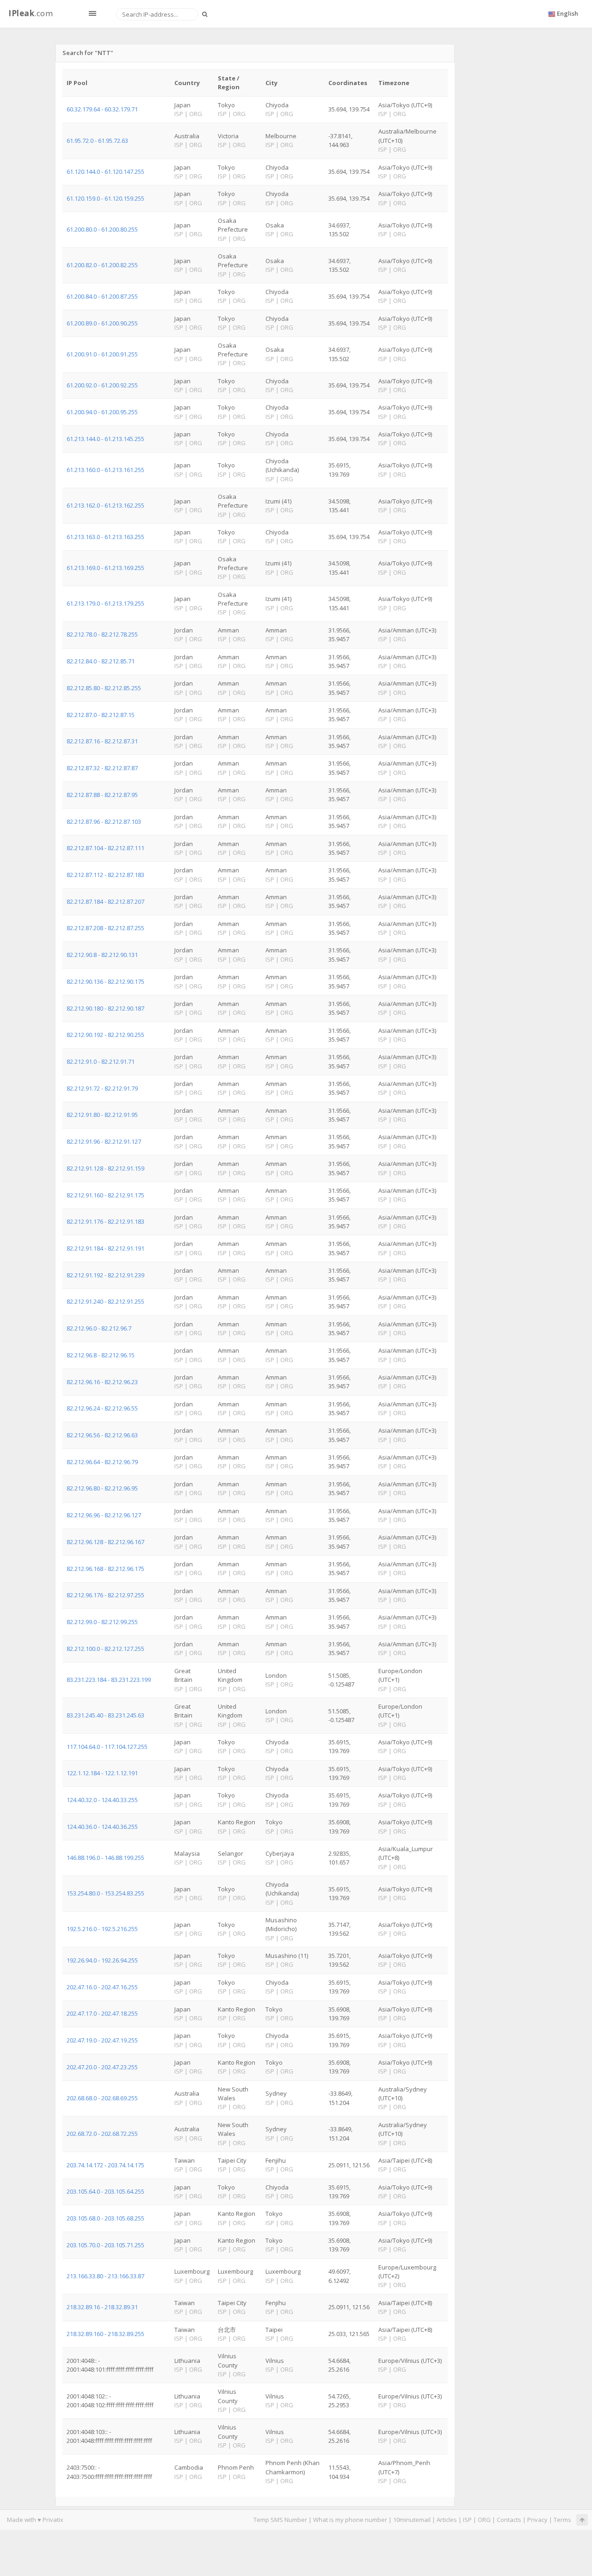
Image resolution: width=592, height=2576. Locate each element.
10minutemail (412, 2520)
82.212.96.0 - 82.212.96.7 (99, 1328)
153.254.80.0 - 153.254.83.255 (105, 1893)
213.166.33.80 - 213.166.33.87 (105, 2276)
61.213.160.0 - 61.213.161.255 (105, 470)
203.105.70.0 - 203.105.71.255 (105, 2245)
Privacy (537, 2520)
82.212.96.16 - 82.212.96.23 (102, 1382)
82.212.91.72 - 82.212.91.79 (102, 1088)
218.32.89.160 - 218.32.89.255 (105, 2334)
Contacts (509, 2520)
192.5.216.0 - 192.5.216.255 (102, 1929)
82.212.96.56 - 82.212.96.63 (102, 1435)
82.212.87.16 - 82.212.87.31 (102, 741)
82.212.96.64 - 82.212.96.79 (102, 1462)
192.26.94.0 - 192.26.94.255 (102, 1960)
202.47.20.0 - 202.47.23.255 (102, 2067)
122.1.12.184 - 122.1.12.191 (102, 1773)
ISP (467, 2520)
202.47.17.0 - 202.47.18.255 (102, 2013)
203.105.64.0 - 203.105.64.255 (105, 2191)
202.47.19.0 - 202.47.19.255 (102, 2040)
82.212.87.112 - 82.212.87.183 (105, 875)
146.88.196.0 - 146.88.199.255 (105, 1858)
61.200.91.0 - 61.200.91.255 (102, 354)
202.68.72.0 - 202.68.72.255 (102, 2134)
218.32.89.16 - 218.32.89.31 (102, 2307)
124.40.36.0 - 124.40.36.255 (102, 1827)
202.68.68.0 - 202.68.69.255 (102, 2098)
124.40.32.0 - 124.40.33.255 (102, 1800)
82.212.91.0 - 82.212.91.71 (101, 1061)
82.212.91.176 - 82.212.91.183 (105, 1221)
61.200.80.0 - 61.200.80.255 (102, 229)
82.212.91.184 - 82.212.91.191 (105, 1248)
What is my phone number (350, 2520)
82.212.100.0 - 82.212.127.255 (105, 1649)
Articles (447, 2520)
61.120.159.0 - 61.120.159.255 (105, 198)
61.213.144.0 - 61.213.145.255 (105, 439)
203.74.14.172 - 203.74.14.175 (105, 2165)
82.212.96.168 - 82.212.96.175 (105, 1569)
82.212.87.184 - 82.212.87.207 (105, 902)
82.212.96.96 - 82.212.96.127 (104, 1515)
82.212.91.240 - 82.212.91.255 (105, 1301)
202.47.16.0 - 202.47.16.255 (102, 1987)
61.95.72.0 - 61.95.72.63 (97, 141)
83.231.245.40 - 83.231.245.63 (105, 1715)
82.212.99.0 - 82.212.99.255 (102, 1622)
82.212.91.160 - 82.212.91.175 (105, 1195)
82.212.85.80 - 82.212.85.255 (104, 688)
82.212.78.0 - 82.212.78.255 (102, 634)
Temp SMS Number (280, 2520)
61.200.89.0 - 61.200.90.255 (102, 323)
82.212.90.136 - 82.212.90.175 (105, 981)
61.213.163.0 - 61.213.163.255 (105, 537)
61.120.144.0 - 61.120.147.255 (105, 172)
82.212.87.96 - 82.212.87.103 (104, 822)
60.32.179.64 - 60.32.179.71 (102, 109)
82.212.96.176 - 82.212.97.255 (105, 1595)
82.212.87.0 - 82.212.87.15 (101, 715)
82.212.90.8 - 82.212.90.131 (102, 955)
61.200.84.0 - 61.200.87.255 (102, 296)
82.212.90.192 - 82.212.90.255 (105, 1035)
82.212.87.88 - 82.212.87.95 (102, 795)
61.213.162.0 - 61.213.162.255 (105, 505)
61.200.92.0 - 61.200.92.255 (102, 385)
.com (31, 13)
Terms (562, 2520)
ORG (484, 2520)
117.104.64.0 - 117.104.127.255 (107, 1747)
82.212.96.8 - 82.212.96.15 (101, 1355)
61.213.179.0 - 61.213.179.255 (105, 603)
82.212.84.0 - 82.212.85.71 (101, 661)
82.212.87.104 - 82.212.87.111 (105, 848)
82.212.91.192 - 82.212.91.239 (105, 1275)
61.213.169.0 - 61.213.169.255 (105, 568)
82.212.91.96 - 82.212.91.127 (104, 1141)
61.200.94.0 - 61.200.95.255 (102, 412)
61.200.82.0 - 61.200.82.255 (102, 265)
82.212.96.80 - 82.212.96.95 (102, 1488)
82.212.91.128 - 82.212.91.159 (105, 1168)
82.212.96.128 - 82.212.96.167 (105, 1542)
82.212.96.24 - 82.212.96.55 (102, 1408)
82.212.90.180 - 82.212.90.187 (105, 1008)
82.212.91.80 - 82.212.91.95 (102, 1115)
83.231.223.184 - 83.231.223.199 (109, 1680)
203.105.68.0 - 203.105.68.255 (105, 2218)
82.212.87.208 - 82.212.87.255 (105, 928)
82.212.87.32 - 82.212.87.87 (102, 768)
